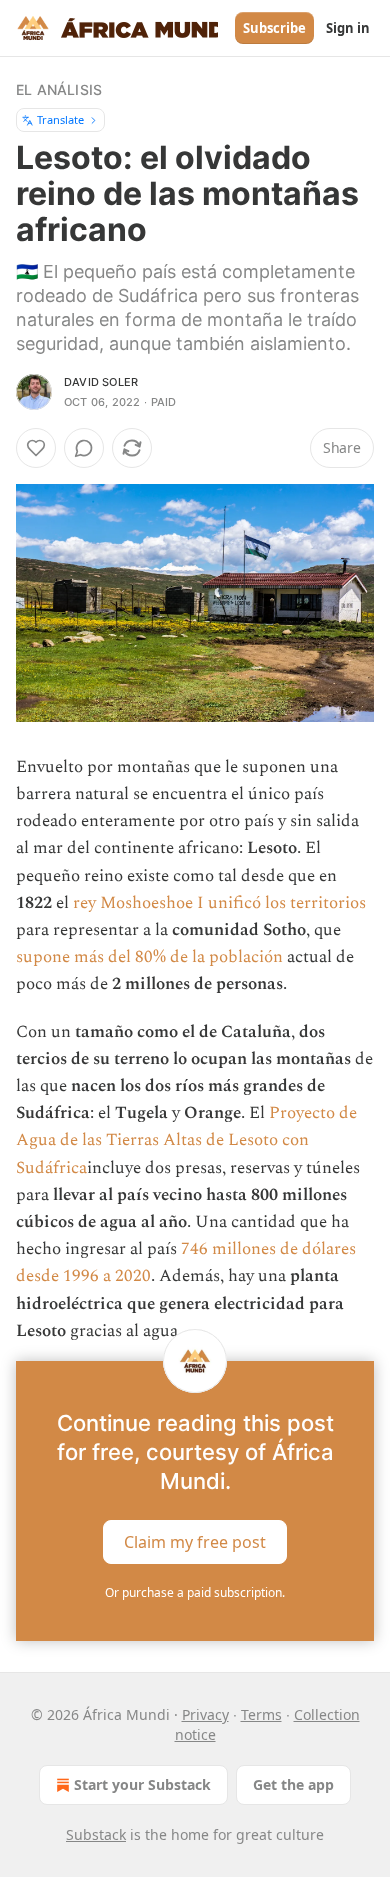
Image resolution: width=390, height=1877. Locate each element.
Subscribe (274, 28)
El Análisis (59, 89)
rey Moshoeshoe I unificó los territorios (219, 903)
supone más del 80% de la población (149, 957)
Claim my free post (195, 1542)
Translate (60, 119)
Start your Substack (142, 1784)
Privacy (205, 1714)
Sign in (348, 28)
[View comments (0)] (84, 448)
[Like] (36, 448)
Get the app (293, 1784)
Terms (261, 1714)
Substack (96, 1834)
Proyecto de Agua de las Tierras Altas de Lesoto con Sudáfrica (186, 1140)
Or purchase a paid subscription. (195, 1592)
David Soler (101, 382)
